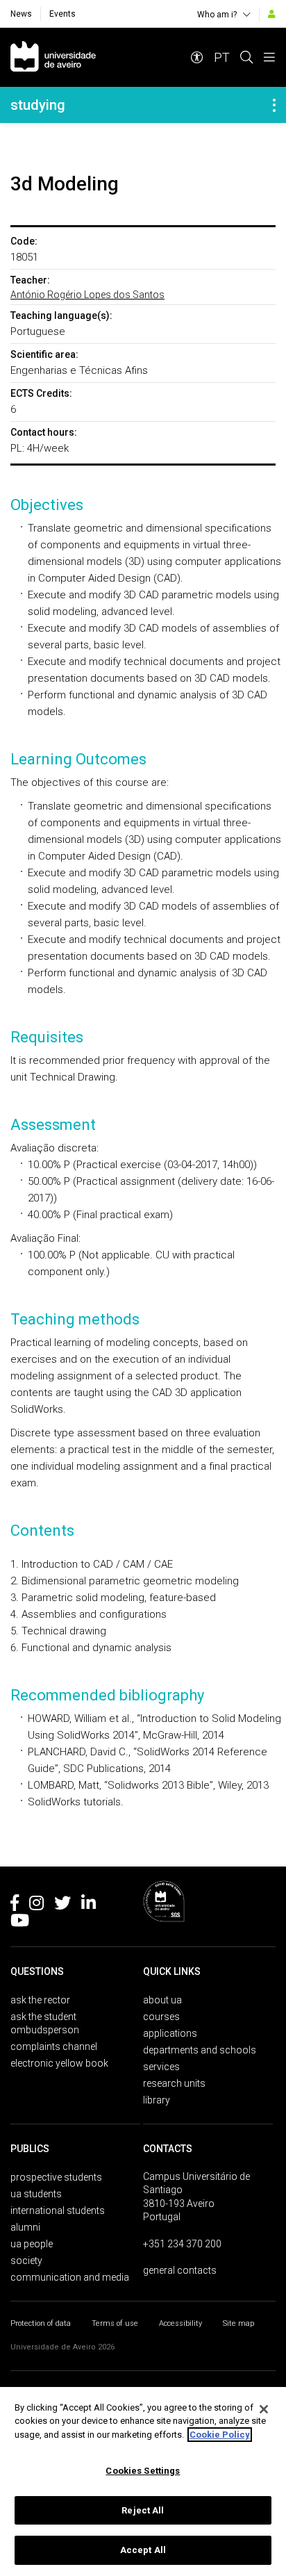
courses (161, 2017)
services (161, 2067)
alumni (25, 2227)
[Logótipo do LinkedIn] (89, 1905)
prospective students (56, 2177)
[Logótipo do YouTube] (20, 1923)
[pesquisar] (246, 57)
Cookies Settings (143, 2471)
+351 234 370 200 (182, 2244)
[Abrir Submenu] (274, 105)
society (26, 2261)
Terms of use (115, 2323)
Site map (238, 2323)
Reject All (143, 2510)
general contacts (180, 2270)
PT (222, 57)
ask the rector (40, 2000)
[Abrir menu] (269, 57)
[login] (272, 14)
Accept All (143, 2550)
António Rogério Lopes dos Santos (87, 295)
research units (174, 2083)
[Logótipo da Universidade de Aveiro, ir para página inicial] (53, 57)
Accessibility (180, 2323)
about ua (162, 2000)
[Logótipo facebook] (15, 1905)
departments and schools (200, 2050)
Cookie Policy (220, 2435)
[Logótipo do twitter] (62, 1905)
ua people (32, 2244)
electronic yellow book (59, 2063)
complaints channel (54, 2046)
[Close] (264, 2409)
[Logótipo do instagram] (36, 1905)
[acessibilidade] (197, 57)
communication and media (70, 2277)
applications (170, 2033)
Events (62, 14)
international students (58, 2210)
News (21, 14)
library (157, 2100)
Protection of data (41, 2323)
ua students (36, 2194)
